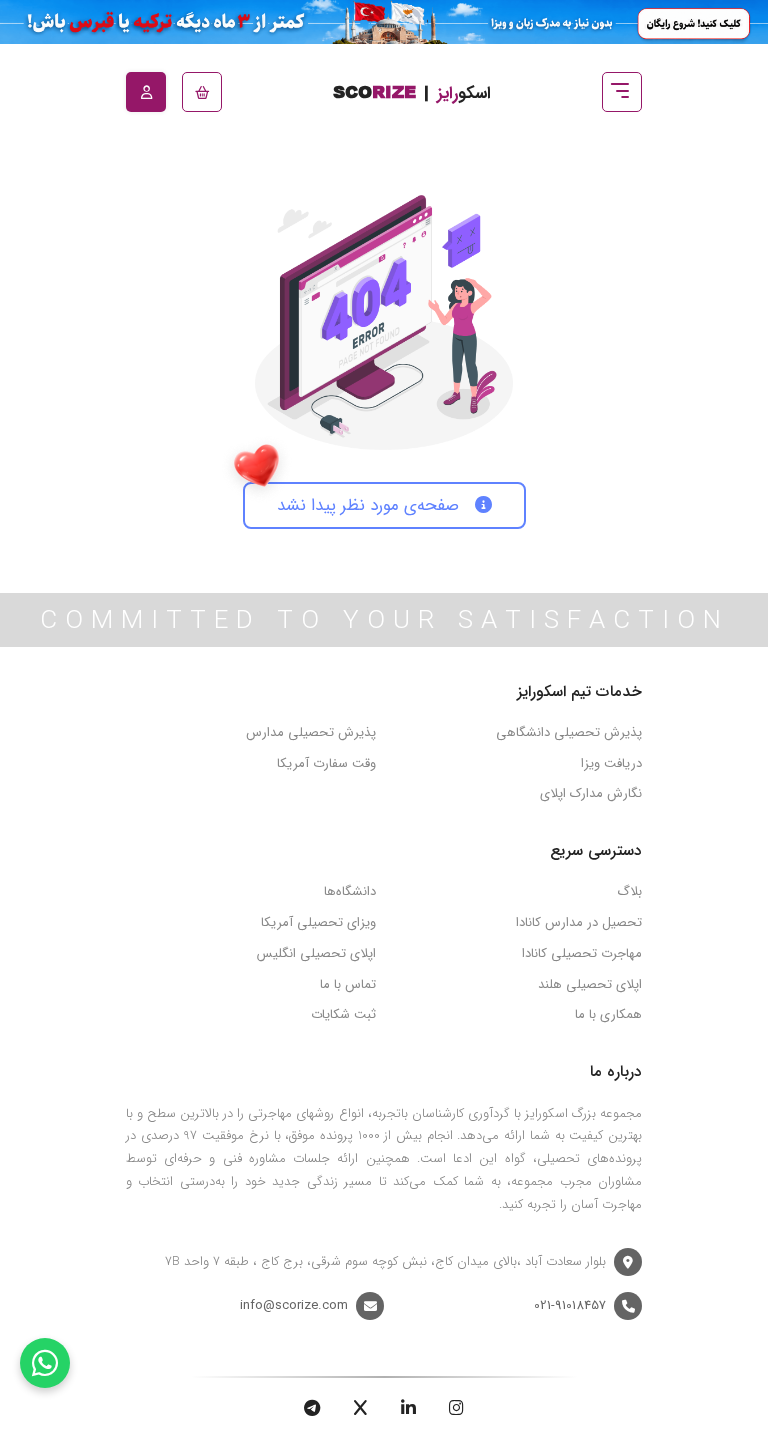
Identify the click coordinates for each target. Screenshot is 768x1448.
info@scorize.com (294, 1305)
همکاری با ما (608, 1014)
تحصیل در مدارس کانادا (579, 922)
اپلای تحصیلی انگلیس (316, 953)
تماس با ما (348, 984)
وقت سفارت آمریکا (326, 763)
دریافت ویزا (611, 763)
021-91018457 (570, 1305)
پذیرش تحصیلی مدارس (311, 732)
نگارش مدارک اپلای (591, 793)
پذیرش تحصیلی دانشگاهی (569, 732)
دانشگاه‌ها (350, 891)
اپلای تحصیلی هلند (590, 984)
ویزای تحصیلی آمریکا (318, 922)
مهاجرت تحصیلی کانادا (582, 953)
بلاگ (629, 891)
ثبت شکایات (343, 1014)
